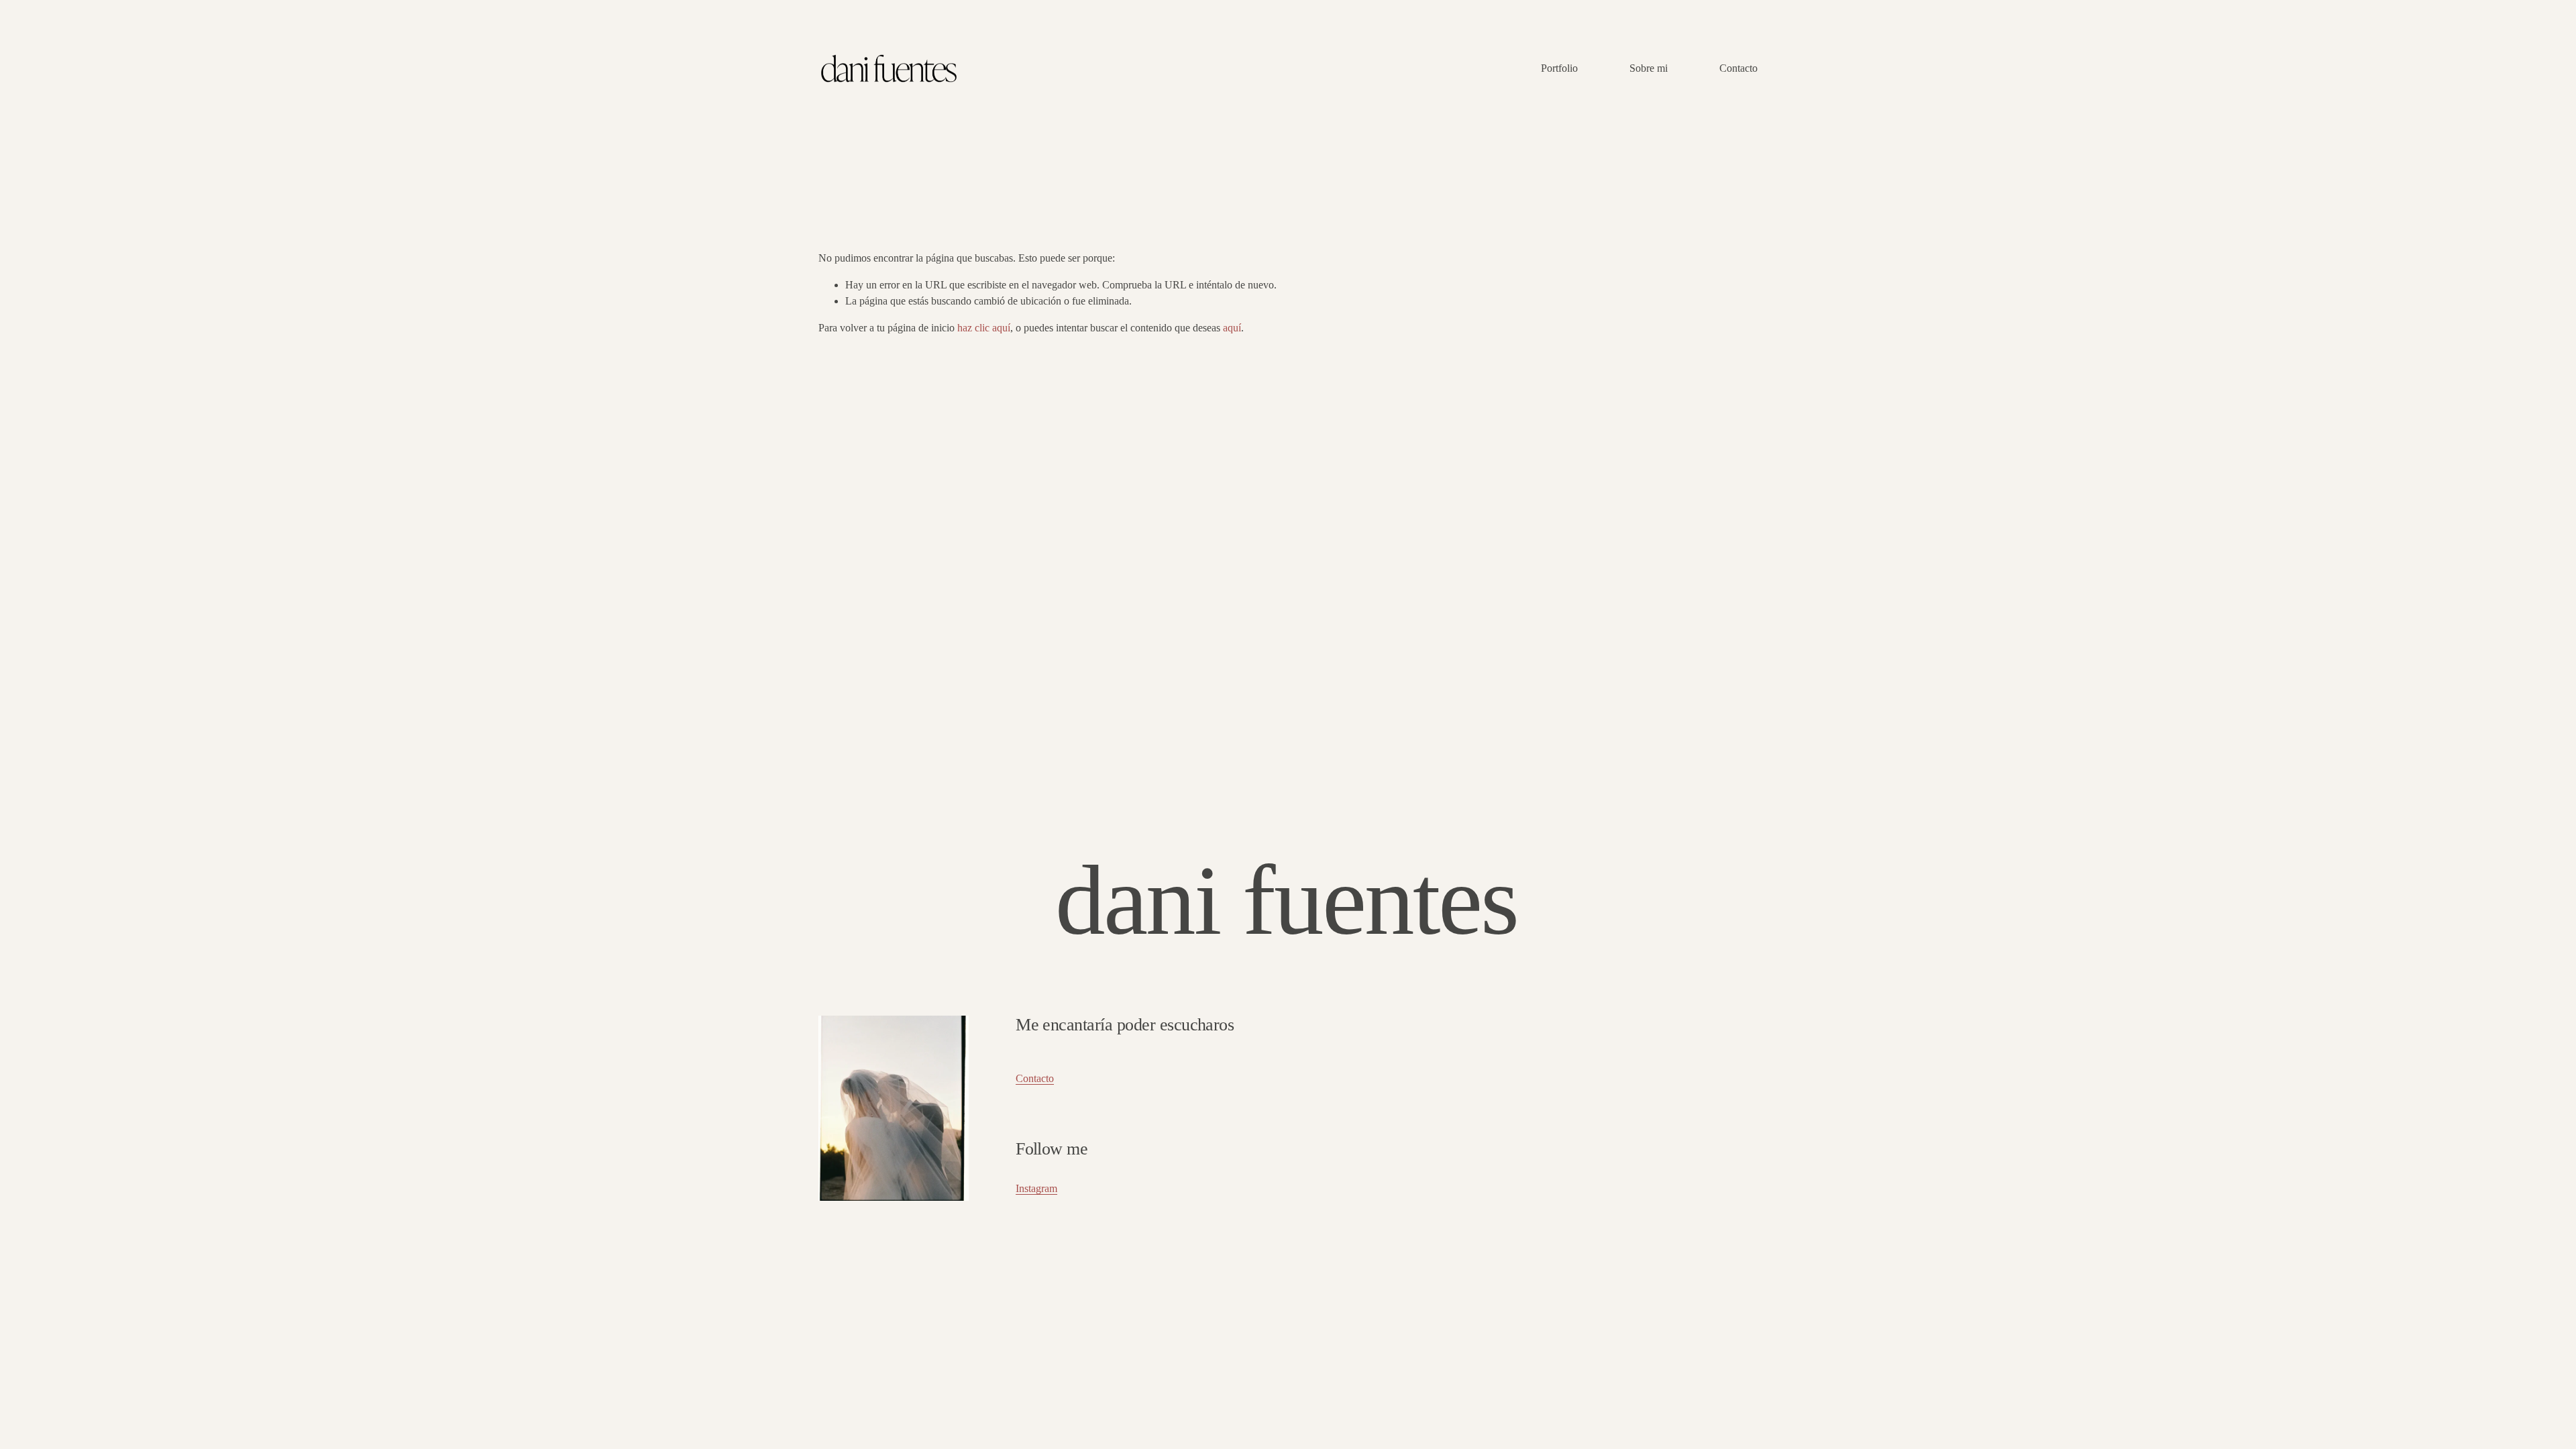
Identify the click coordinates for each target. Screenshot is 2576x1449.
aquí (1232, 328)
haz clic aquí (984, 328)
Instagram (1036, 1188)
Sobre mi (1649, 68)
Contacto (1738, 68)
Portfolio (1559, 68)
